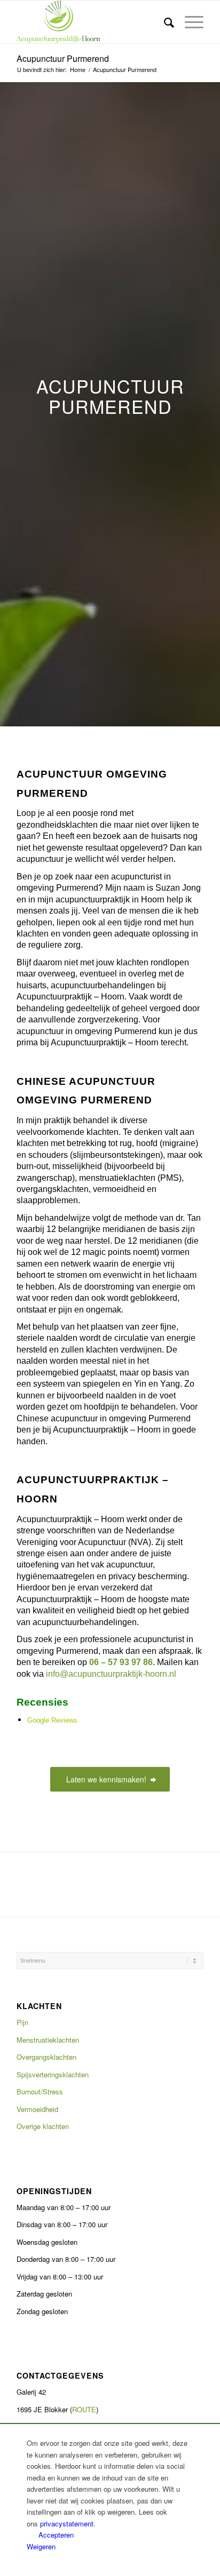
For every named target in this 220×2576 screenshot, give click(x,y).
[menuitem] (164, 22)
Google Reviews (52, 1720)
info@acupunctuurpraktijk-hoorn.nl (111, 1674)
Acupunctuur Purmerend (63, 58)
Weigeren (41, 2546)
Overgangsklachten (46, 2057)
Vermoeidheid (37, 2109)
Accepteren (56, 2535)
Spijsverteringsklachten (53, 2074)
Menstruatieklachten (48, 2040)
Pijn (22, 2022)
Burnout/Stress (40, 2091)
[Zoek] (164, 22)
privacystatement (67, 2523)
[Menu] (189, 22)
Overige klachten (44, 2126)
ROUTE (84, 2409)
